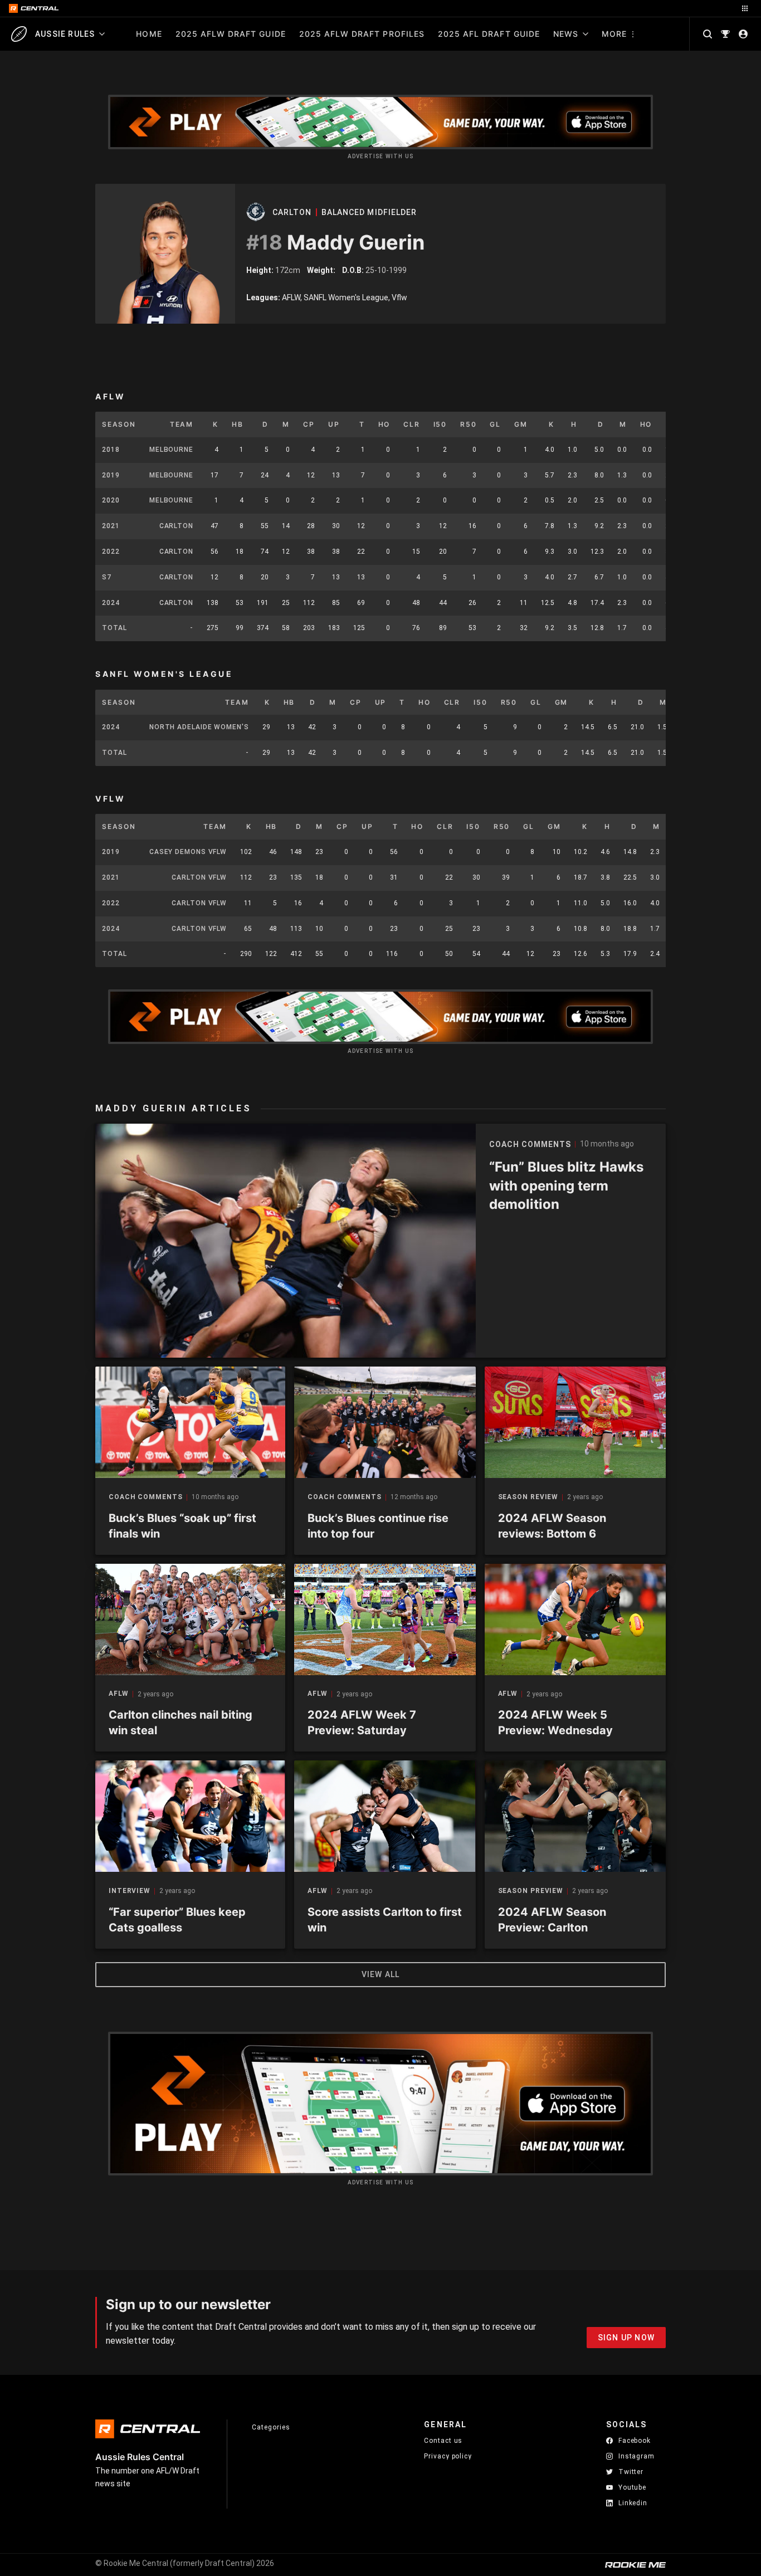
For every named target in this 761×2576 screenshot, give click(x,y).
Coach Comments (146, 1497)
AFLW (119, 1694)
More (614, 34)
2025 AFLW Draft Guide (231, 34)
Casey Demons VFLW (188, 852)
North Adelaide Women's (199, 727)
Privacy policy (448, 2456)
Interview (130, 1891)
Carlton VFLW (199, 877)
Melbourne (171, 450)
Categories (271, 2427)
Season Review (528, 1497)
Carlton (292, 212)
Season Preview (531, 1891)
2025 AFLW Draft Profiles (362, 34)
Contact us (443, 2441)
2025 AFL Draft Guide (489, 34)
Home (149, 34)
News (566, 34)
